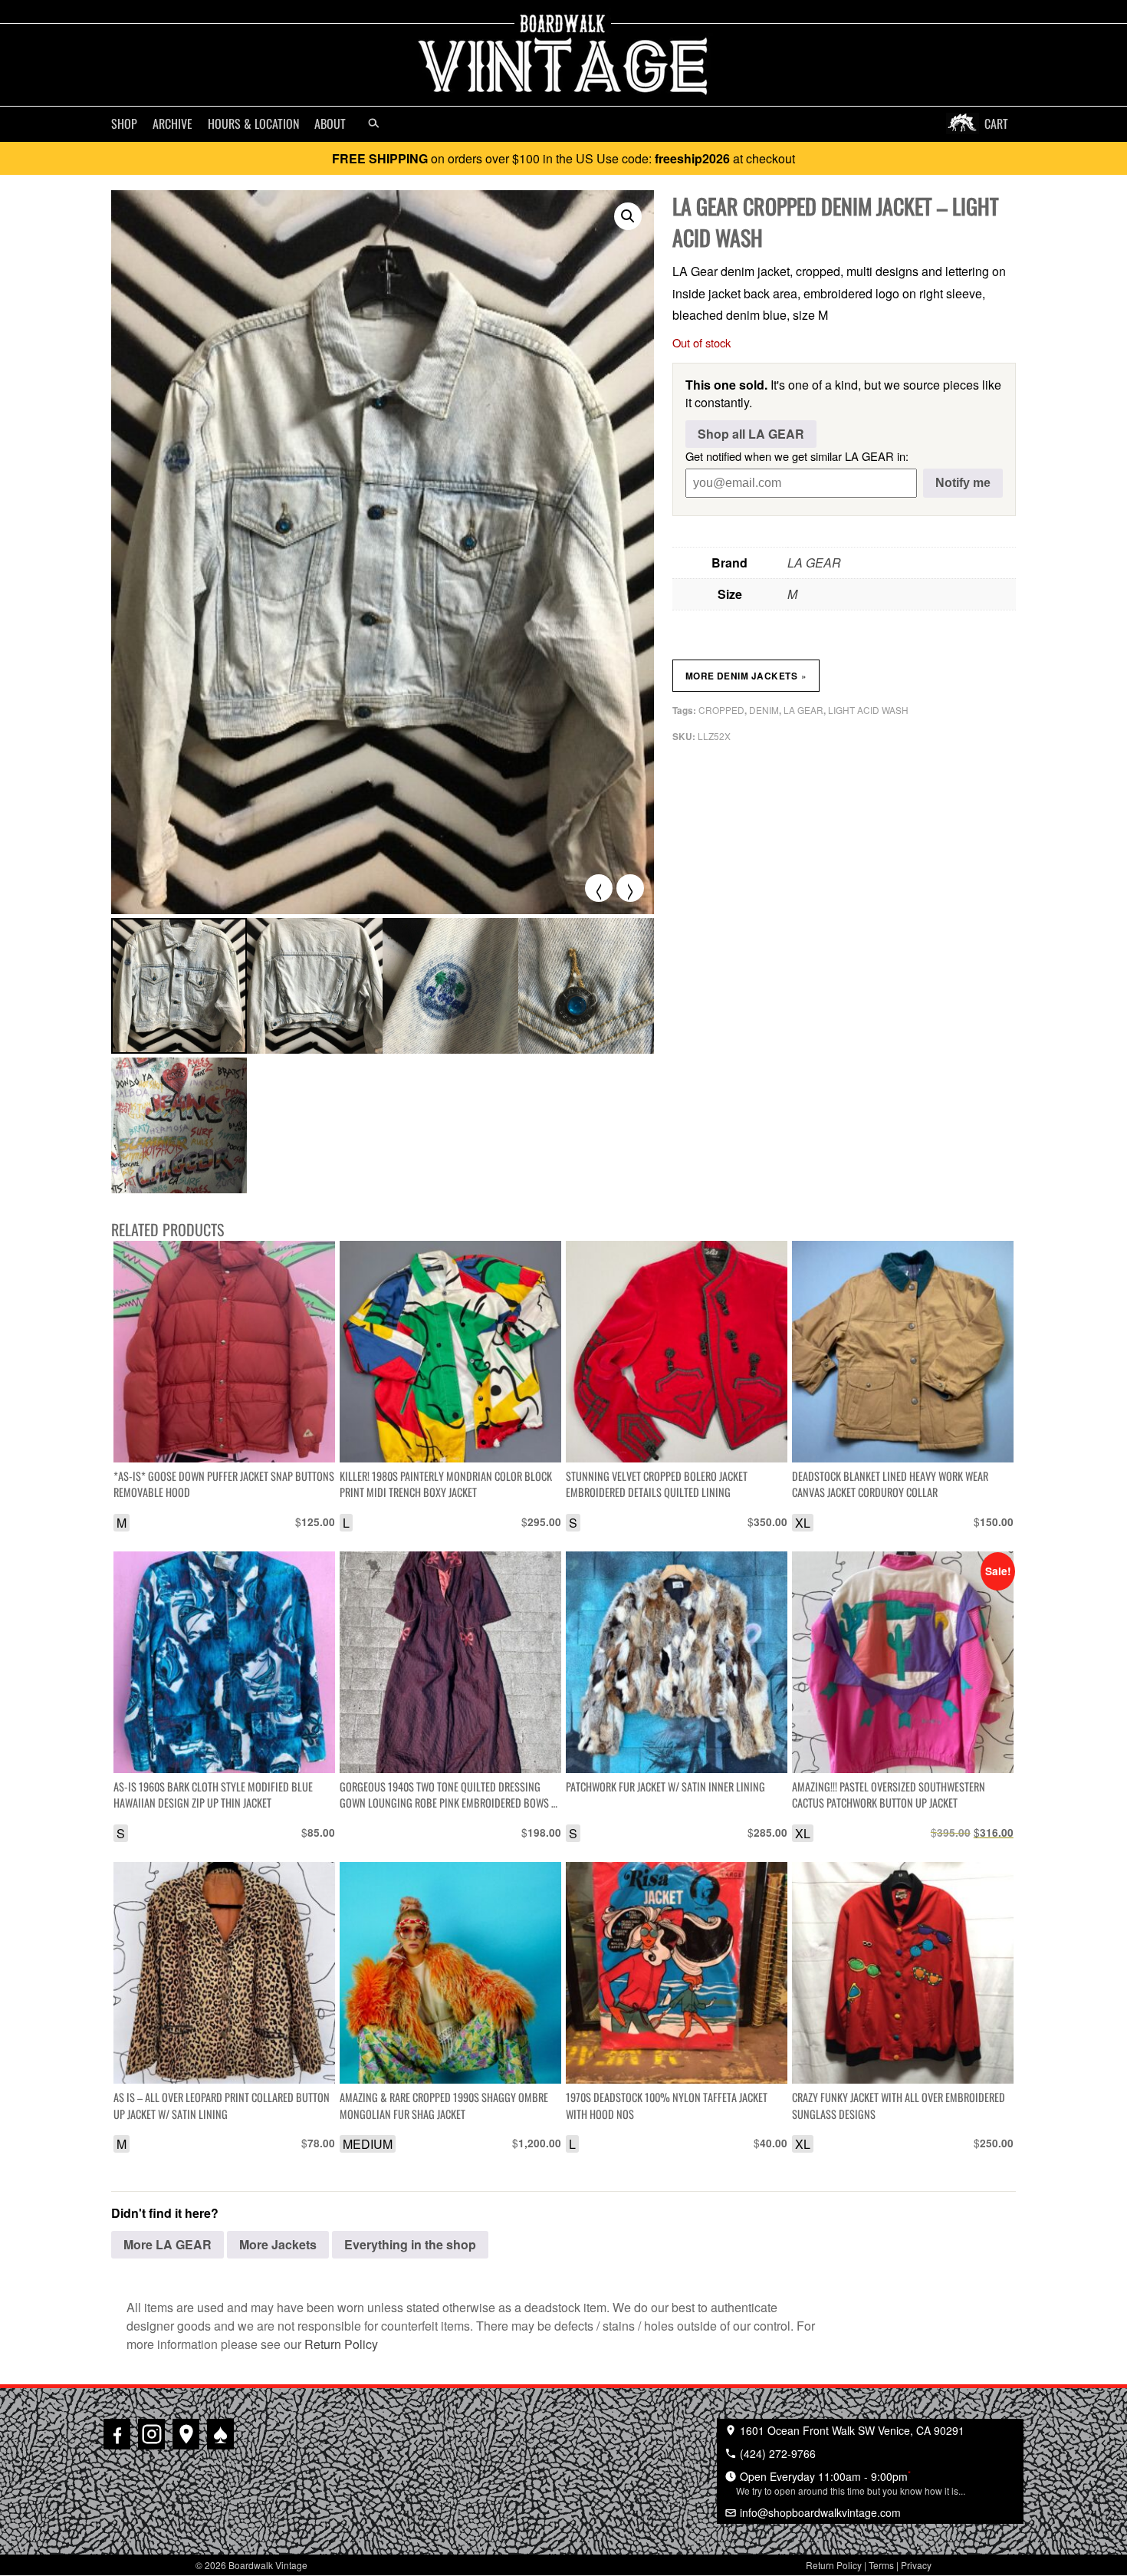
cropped (721, 710)
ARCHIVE (172, 123)
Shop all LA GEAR (751, 434)
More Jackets (278, 2244)
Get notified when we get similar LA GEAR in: (797, 456)
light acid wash (868, 710)
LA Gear (803, 710)
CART (996, 123)
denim (764, 710)
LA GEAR (814, 563)
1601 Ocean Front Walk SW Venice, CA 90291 (851, 2430)
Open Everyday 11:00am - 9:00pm (851, 2482)
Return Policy (341, 2344)
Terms (881, 2565)
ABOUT (330, 123)
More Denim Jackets (746, 676)
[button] (628, 216)
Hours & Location (253, 123)
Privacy (916, 2565)
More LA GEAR (168, 2244)
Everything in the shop (410, 2244)
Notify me (963, 483)
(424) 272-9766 (776, 2453)
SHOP (124, 123)
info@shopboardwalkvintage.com (819, 2512)
